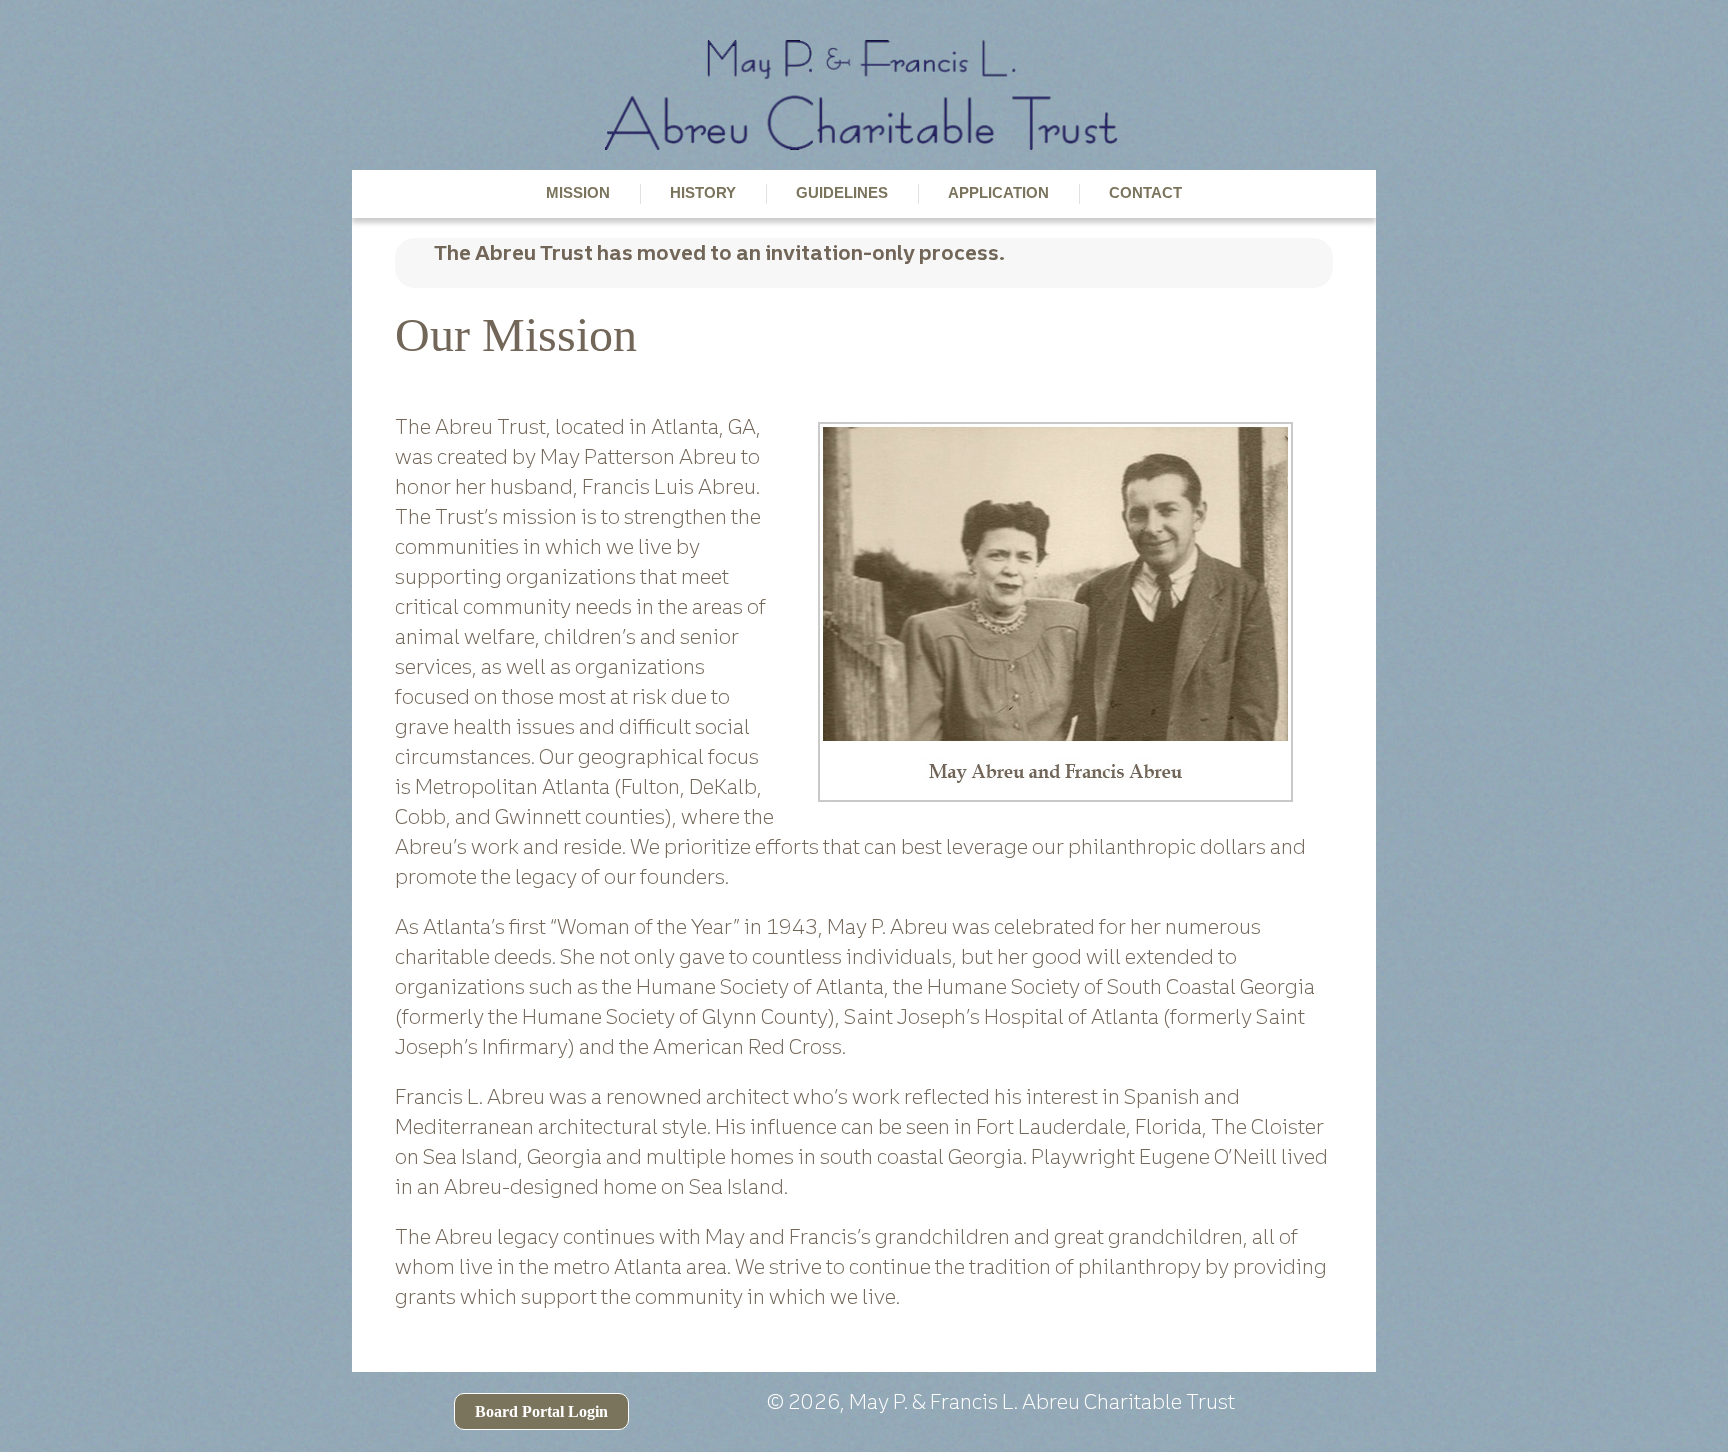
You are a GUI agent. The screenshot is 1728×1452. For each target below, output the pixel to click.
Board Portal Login (541, 1411)
